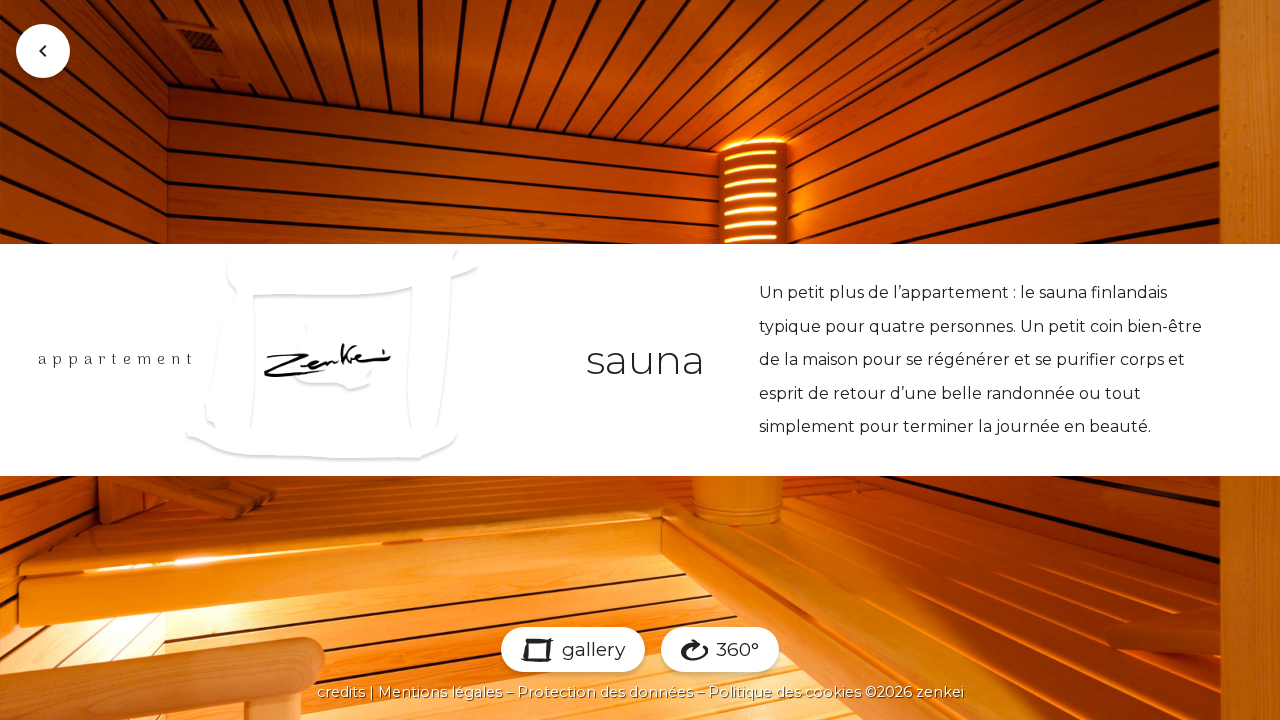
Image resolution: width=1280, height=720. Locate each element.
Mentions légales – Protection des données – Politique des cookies (619, 692)
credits (341, 692)
